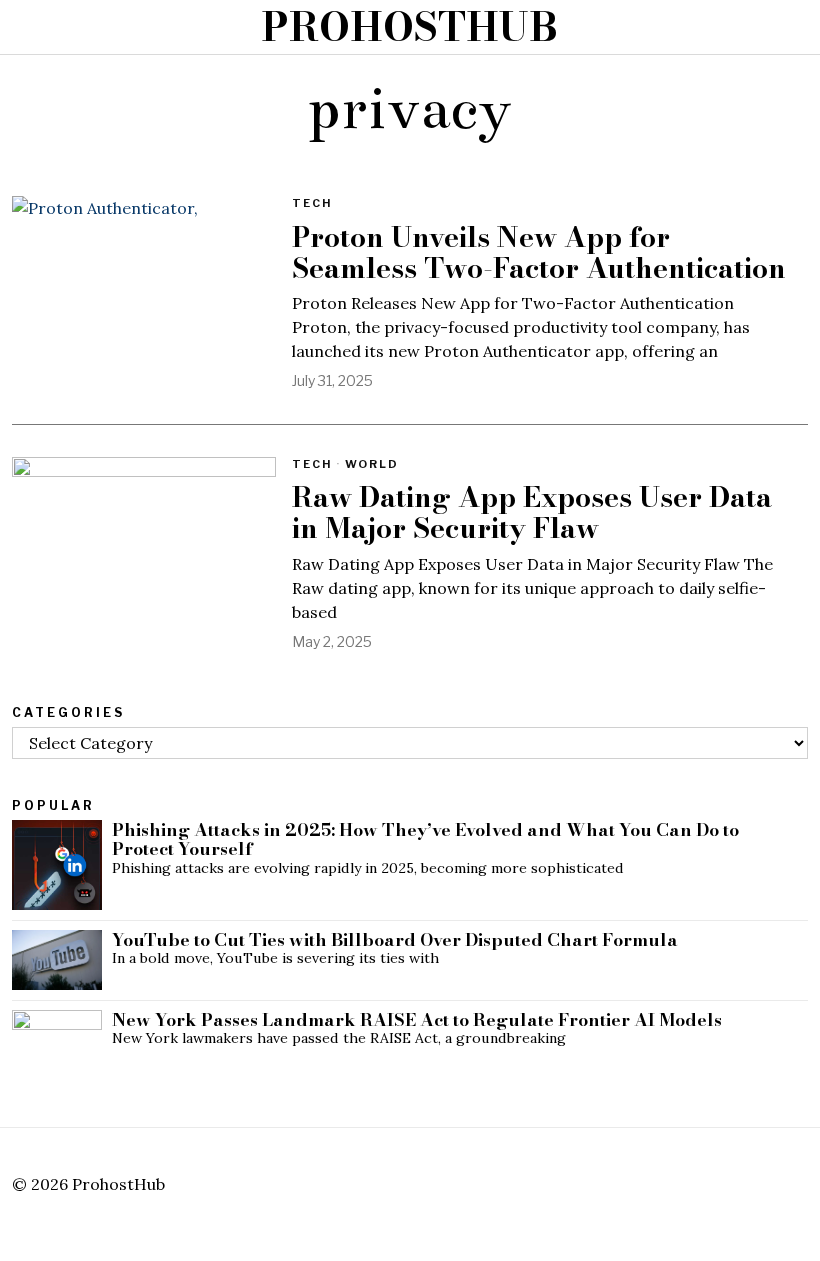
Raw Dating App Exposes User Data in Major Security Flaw (532, 513)
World (372, 464)
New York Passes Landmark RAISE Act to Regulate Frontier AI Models (417, 1019)
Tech (312, 203)
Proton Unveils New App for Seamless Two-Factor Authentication (539, 253)
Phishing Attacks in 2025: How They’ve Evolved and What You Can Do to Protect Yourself (425, 839)
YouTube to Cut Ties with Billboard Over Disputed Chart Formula (395, 939)
